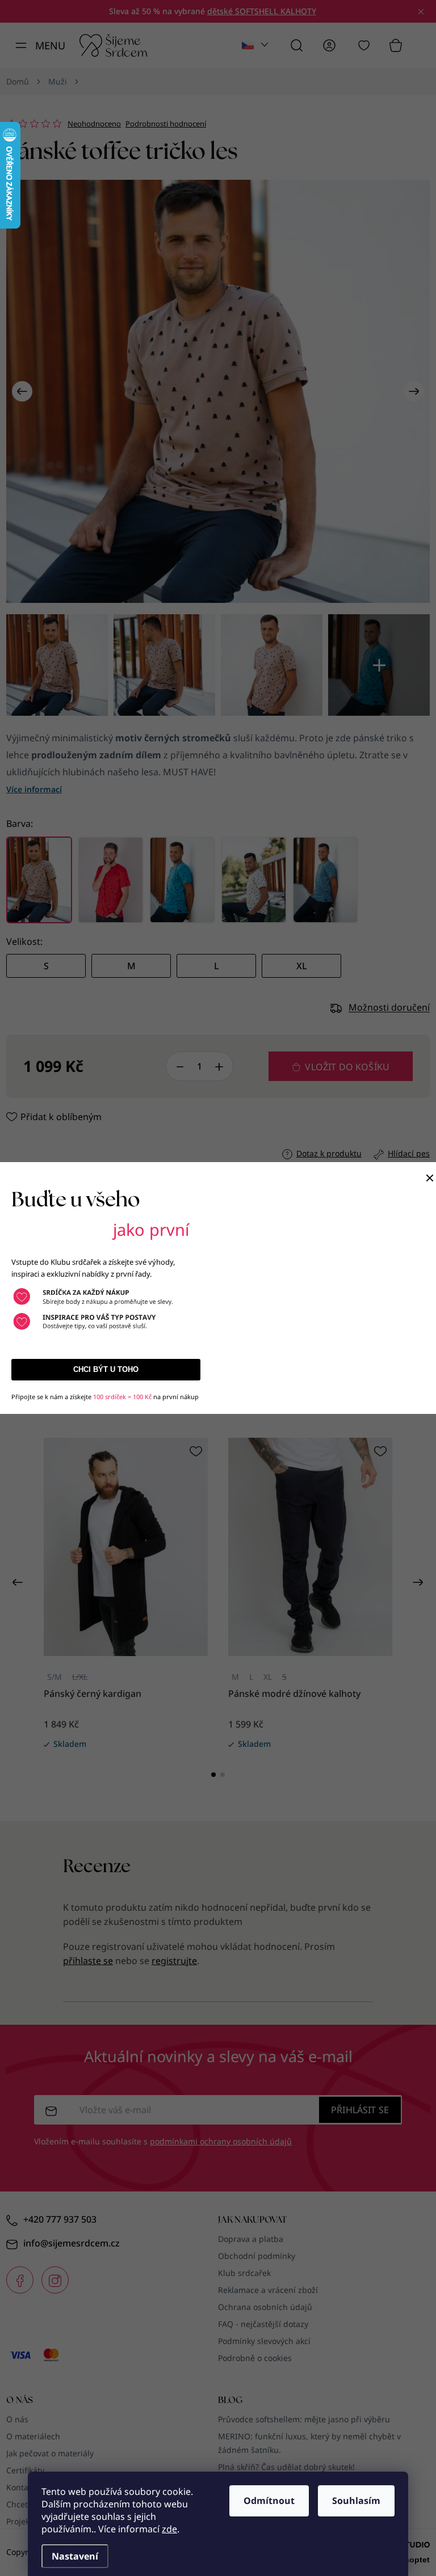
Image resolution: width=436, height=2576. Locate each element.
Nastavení (75, 2556)
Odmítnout (269, 2501)
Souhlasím (356, 2501)
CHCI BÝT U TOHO (106, 1369)
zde (169, 2529)
